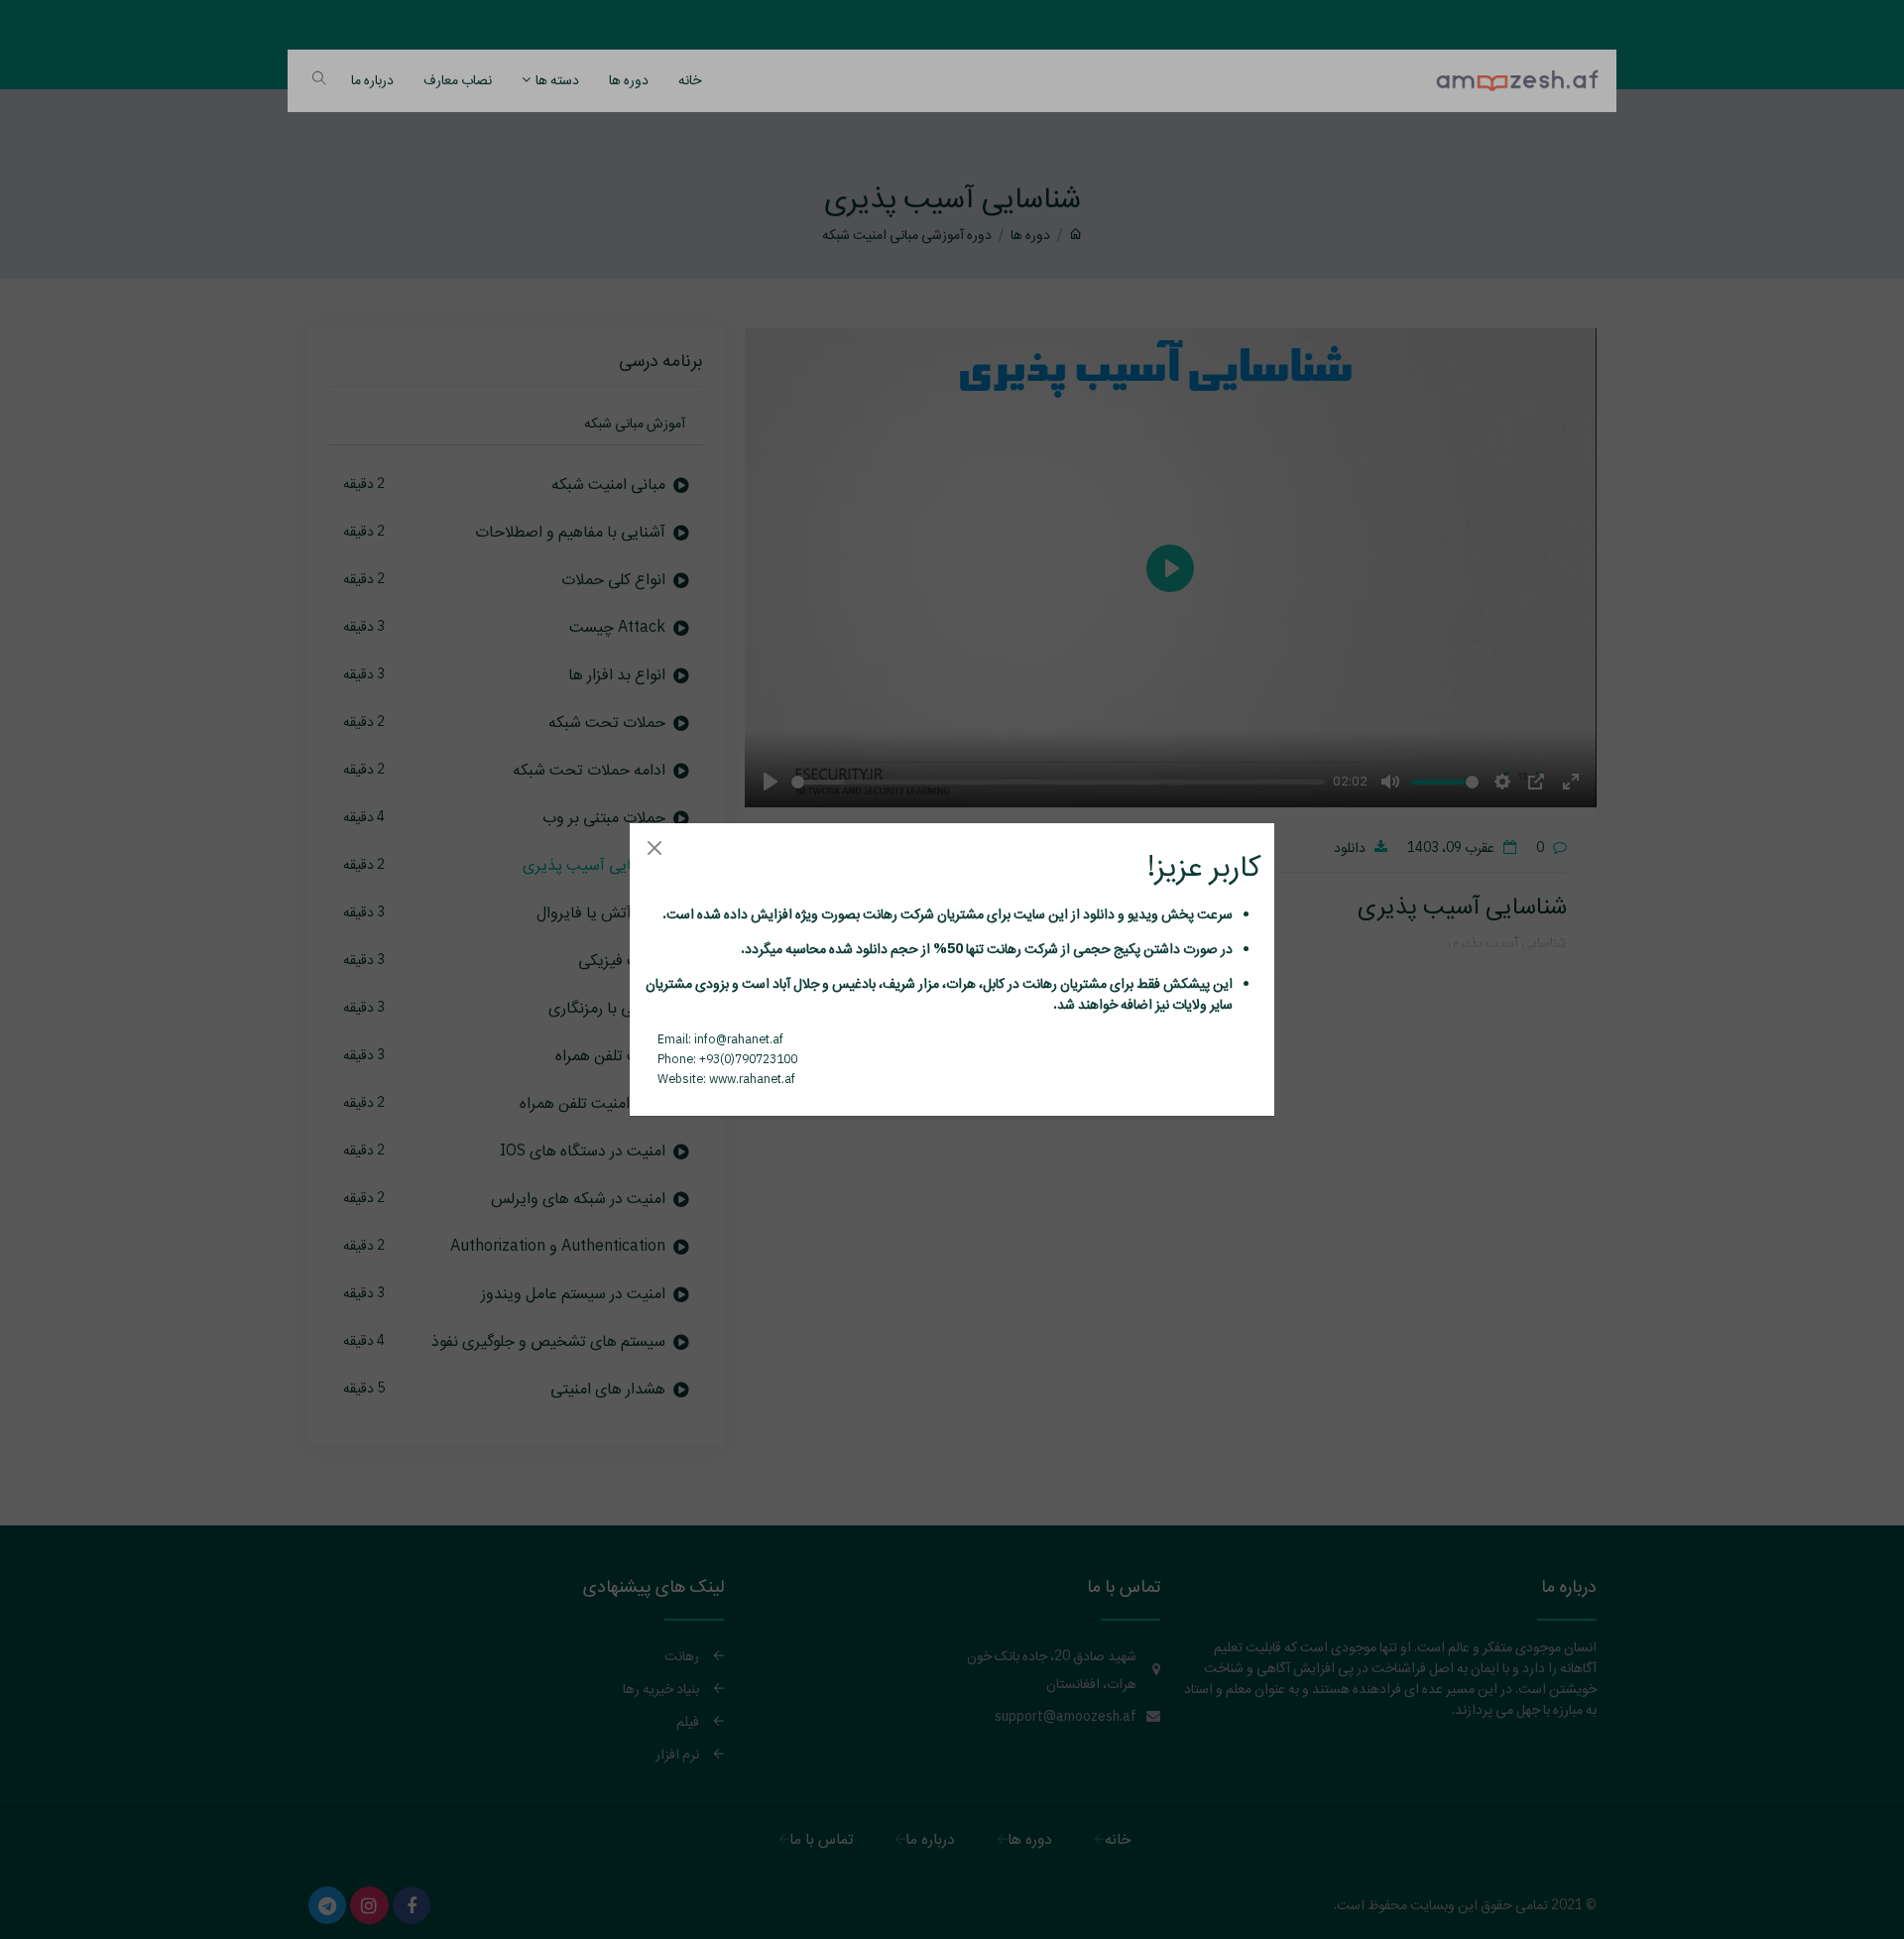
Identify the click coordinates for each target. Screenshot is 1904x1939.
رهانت (879, 913)
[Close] (654, 848)
